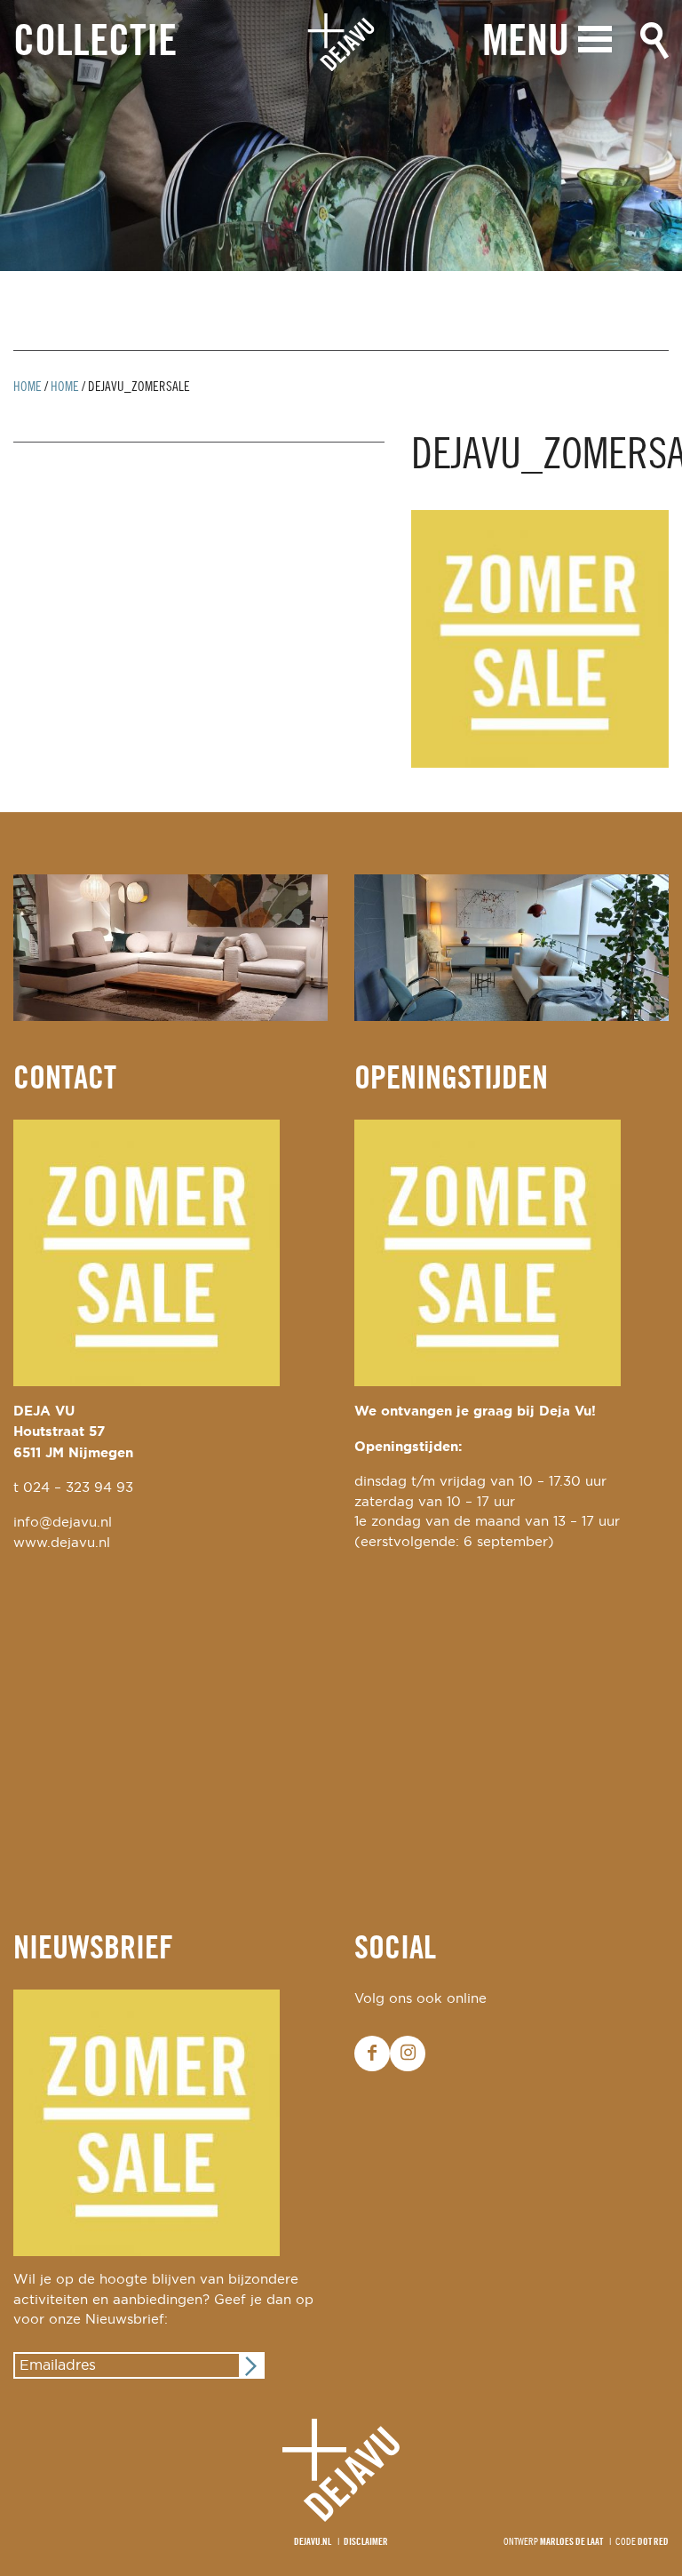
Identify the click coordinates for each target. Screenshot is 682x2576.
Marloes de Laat (571, 2542)
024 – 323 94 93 (78, 1488)
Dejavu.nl (313, 2542)
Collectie (95, 43)
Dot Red (653, 2542)
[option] (341, 136)
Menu (526, 43)
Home (28, 387)
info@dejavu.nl (63, 1523)
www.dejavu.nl (62, 1543)
